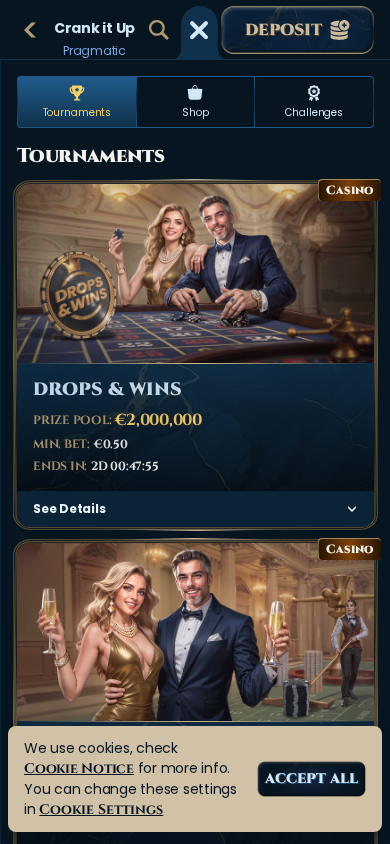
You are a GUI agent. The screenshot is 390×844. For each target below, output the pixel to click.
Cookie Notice (79, 768)
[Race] (199, 30)
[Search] (159, 30)
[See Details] (352, 509)
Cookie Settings (101, 809)
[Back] (30, 30)
